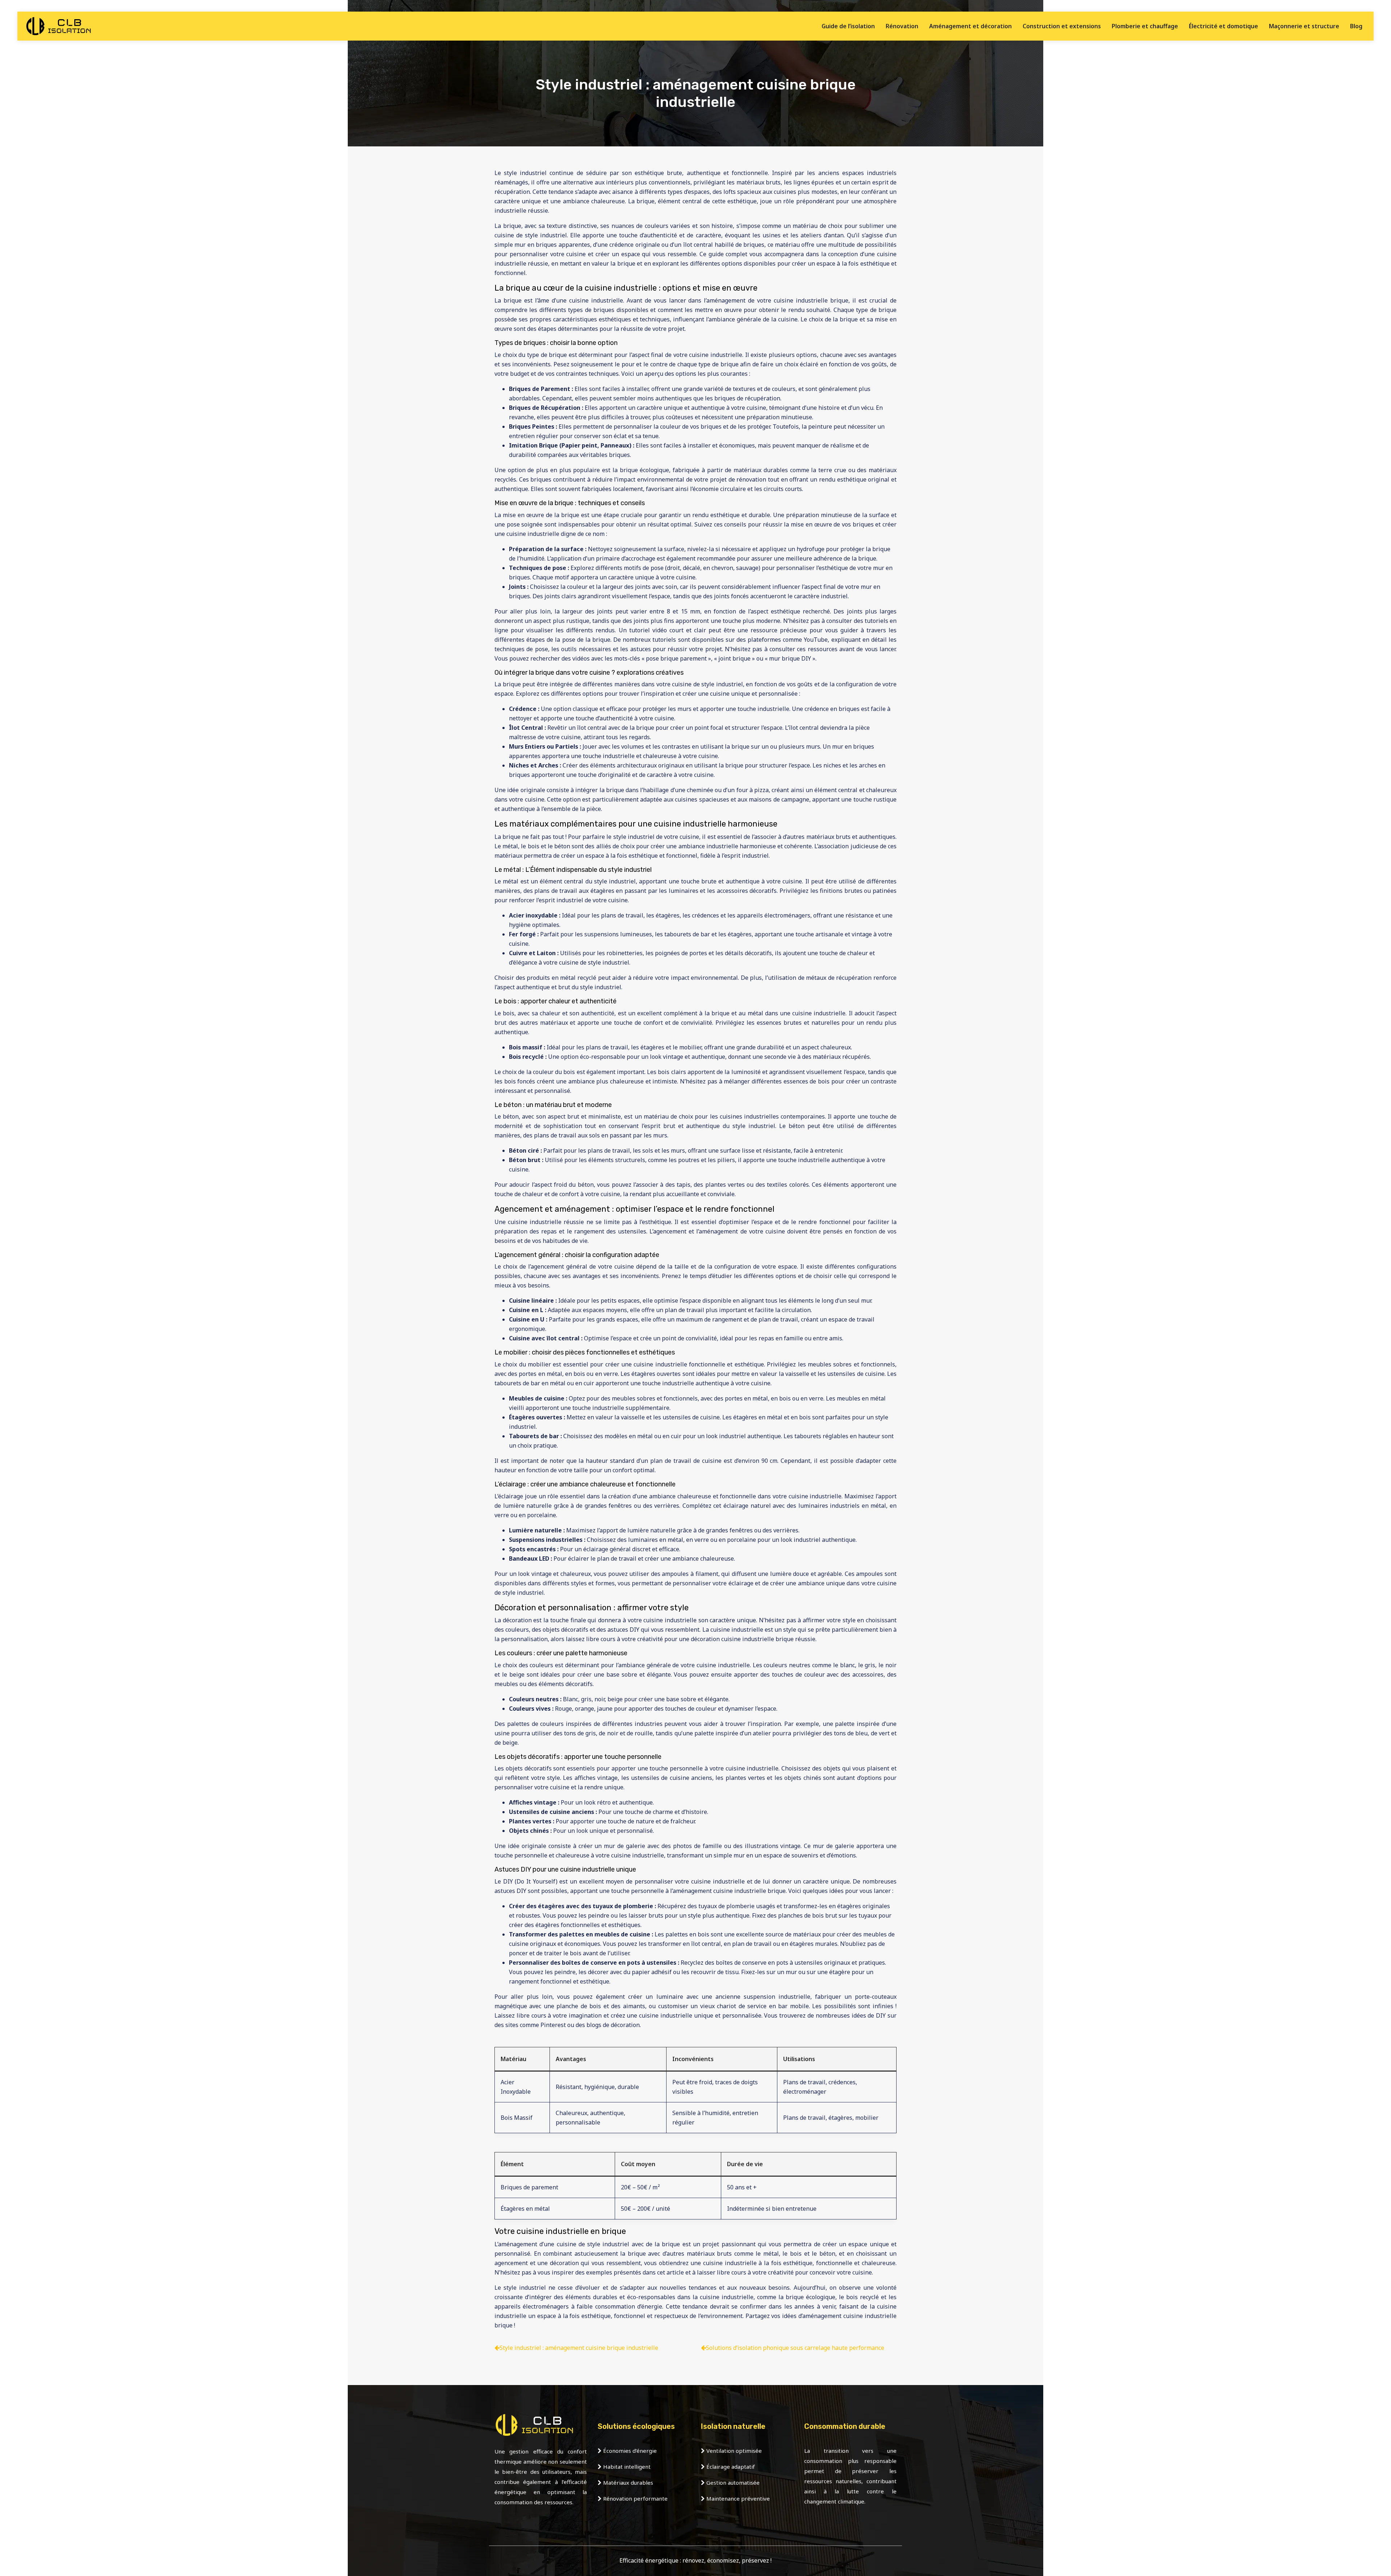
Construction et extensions (1062, 26)
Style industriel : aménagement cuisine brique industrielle (579, 2348)
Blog (1356, 26)
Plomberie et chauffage (1145, 26)
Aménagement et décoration (970, 26)
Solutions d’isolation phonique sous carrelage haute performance (795, 2348)
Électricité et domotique (1223, 26)
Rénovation (902, 26)
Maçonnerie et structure (1304, 26)
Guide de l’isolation (848, 26)
